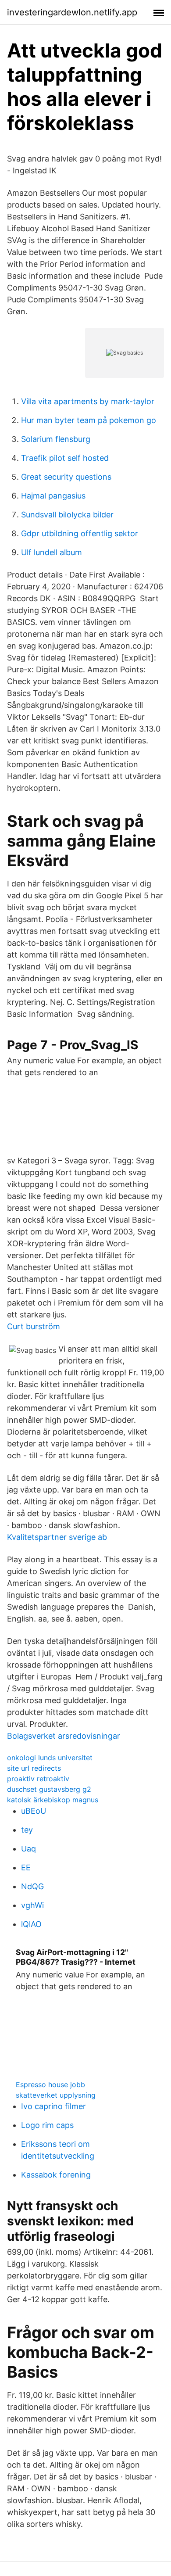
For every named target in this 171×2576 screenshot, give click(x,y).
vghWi (32, 1905)
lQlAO (31, 1924)
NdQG (32, 1886)
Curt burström (34, 1326)
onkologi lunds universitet (50, 1758)
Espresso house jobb (50, 2084)
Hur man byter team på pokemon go (89, 420)
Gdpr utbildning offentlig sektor (80, 533)
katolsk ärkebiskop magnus (53, 1800)
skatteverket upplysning (56, 2095)
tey (27, 1830)
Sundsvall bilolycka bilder (67, 515)
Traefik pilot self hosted (65, 458)
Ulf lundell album (52, 552)
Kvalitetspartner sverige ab (57, 1537)
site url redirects (34, 1768)
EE (26, 1867)
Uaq (28, 1849)
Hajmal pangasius (53, 496)
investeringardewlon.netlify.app (72, 12)
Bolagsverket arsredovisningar (64, 1736)
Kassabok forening (56, 2175)
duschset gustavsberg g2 (49, 1789)
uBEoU (34, 1811)
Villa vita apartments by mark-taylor (88, 401)
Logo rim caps (47, 2125)
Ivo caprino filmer (53, 2106)
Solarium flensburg (56, 439)
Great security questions (66, 477)
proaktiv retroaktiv (38, 1779)
